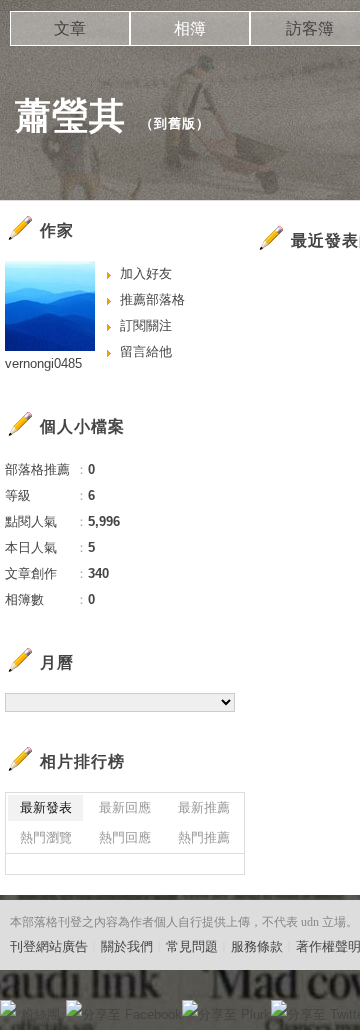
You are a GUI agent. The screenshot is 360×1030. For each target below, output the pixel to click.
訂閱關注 (146, 325)
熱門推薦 (204, 837)
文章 (70, 28)
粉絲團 (40, 1014)
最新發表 (46, 807)
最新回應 (125, 807)
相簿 (190, 28)
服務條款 (257, 946)
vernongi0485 (43, 363)
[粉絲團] (8, 1008)
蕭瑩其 (70, 115)
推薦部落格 (152, 299)
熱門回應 (125, 837)
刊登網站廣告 (49, 946)
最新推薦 (204, 807)
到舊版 (175, 123)
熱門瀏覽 (46, 837)
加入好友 (146, 273)
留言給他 (146, 351)
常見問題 (192, 946)
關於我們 (127, 946)
